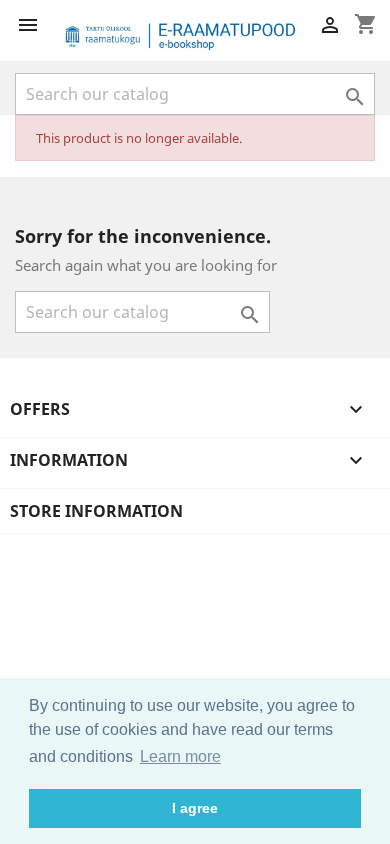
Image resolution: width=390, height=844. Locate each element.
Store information (96, 511)
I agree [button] (195, 808)
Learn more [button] (180, 756)
